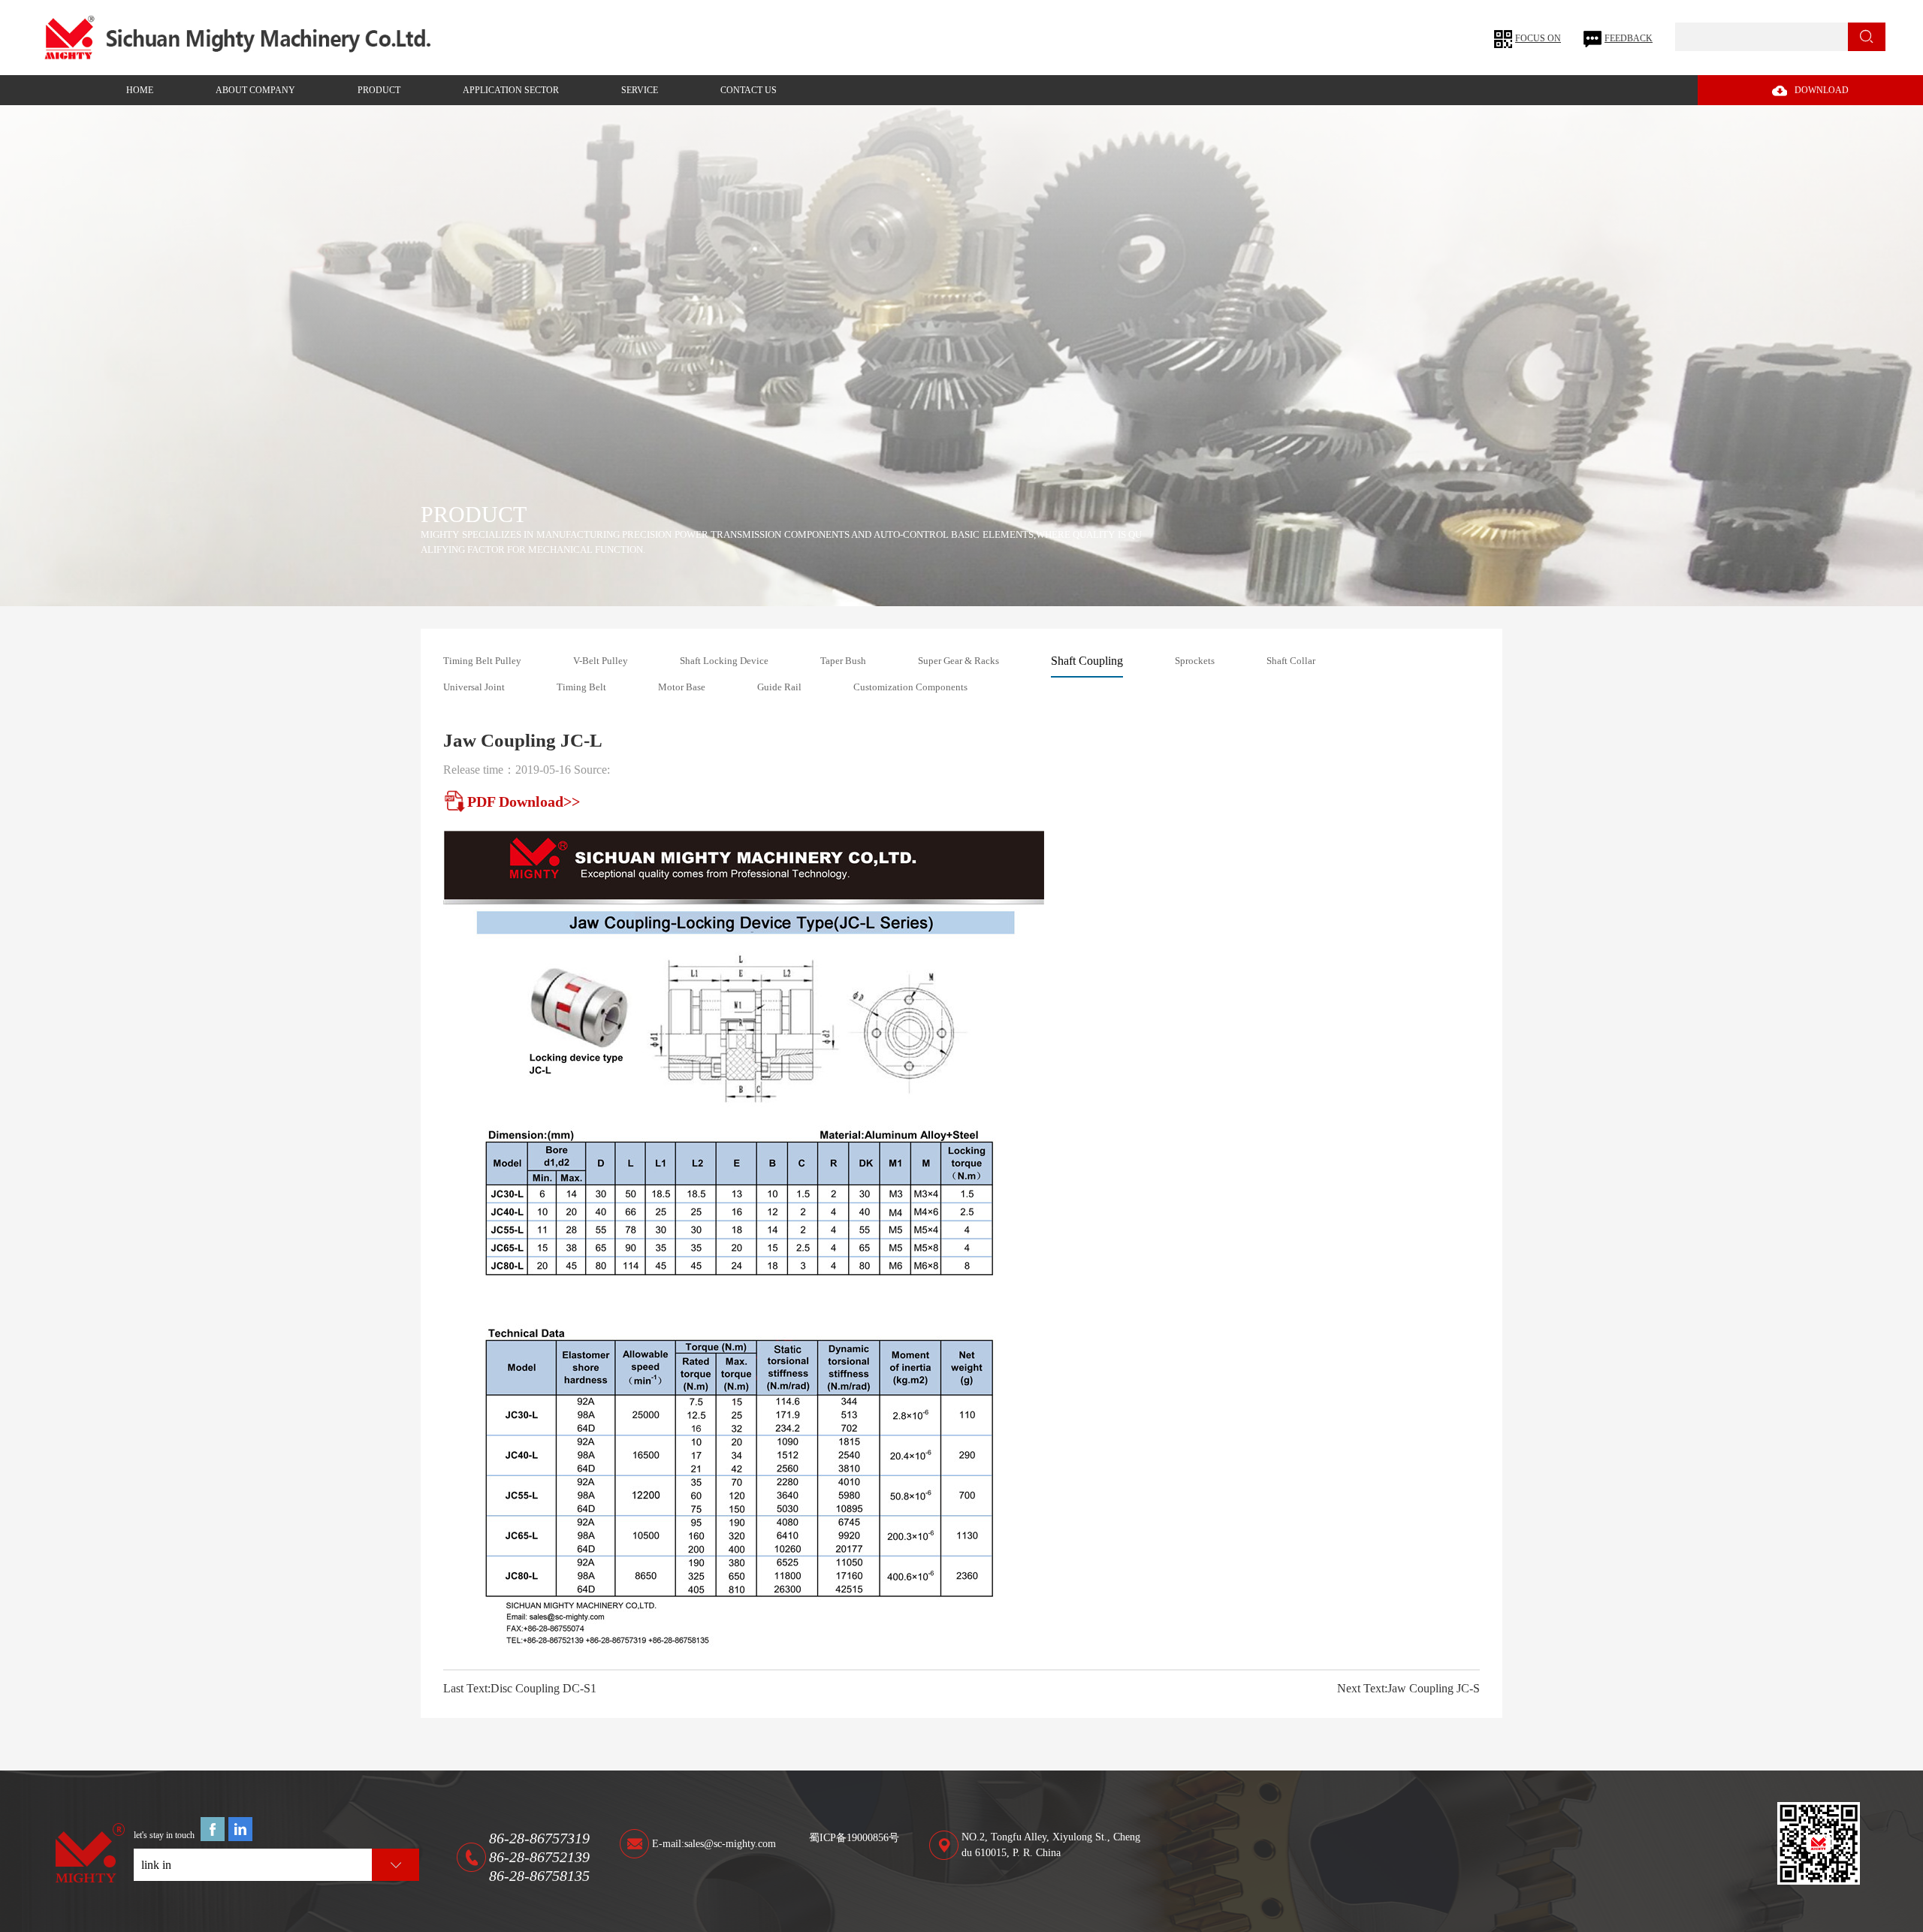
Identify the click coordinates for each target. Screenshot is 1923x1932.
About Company (255, 90)
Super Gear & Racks (958, 661)
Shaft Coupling (1087, 661)
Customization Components (910, 687)
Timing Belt (581, 687)
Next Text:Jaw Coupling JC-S (1408, 1688)
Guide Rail (779, 687)
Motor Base (682, 687)
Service (640, 90)
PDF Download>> (524, 801)
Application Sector (511, 90)
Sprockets (1195, 661)
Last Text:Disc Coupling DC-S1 (520, 1688)
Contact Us (749, 90)
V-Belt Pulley (601, 661)
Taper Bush (843, 661)
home (140, 90)
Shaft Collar (1291, 661)
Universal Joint (474, 687)
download (1822, 90)
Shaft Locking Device (724, 661)
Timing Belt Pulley (482, 661)
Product (379, 90)
